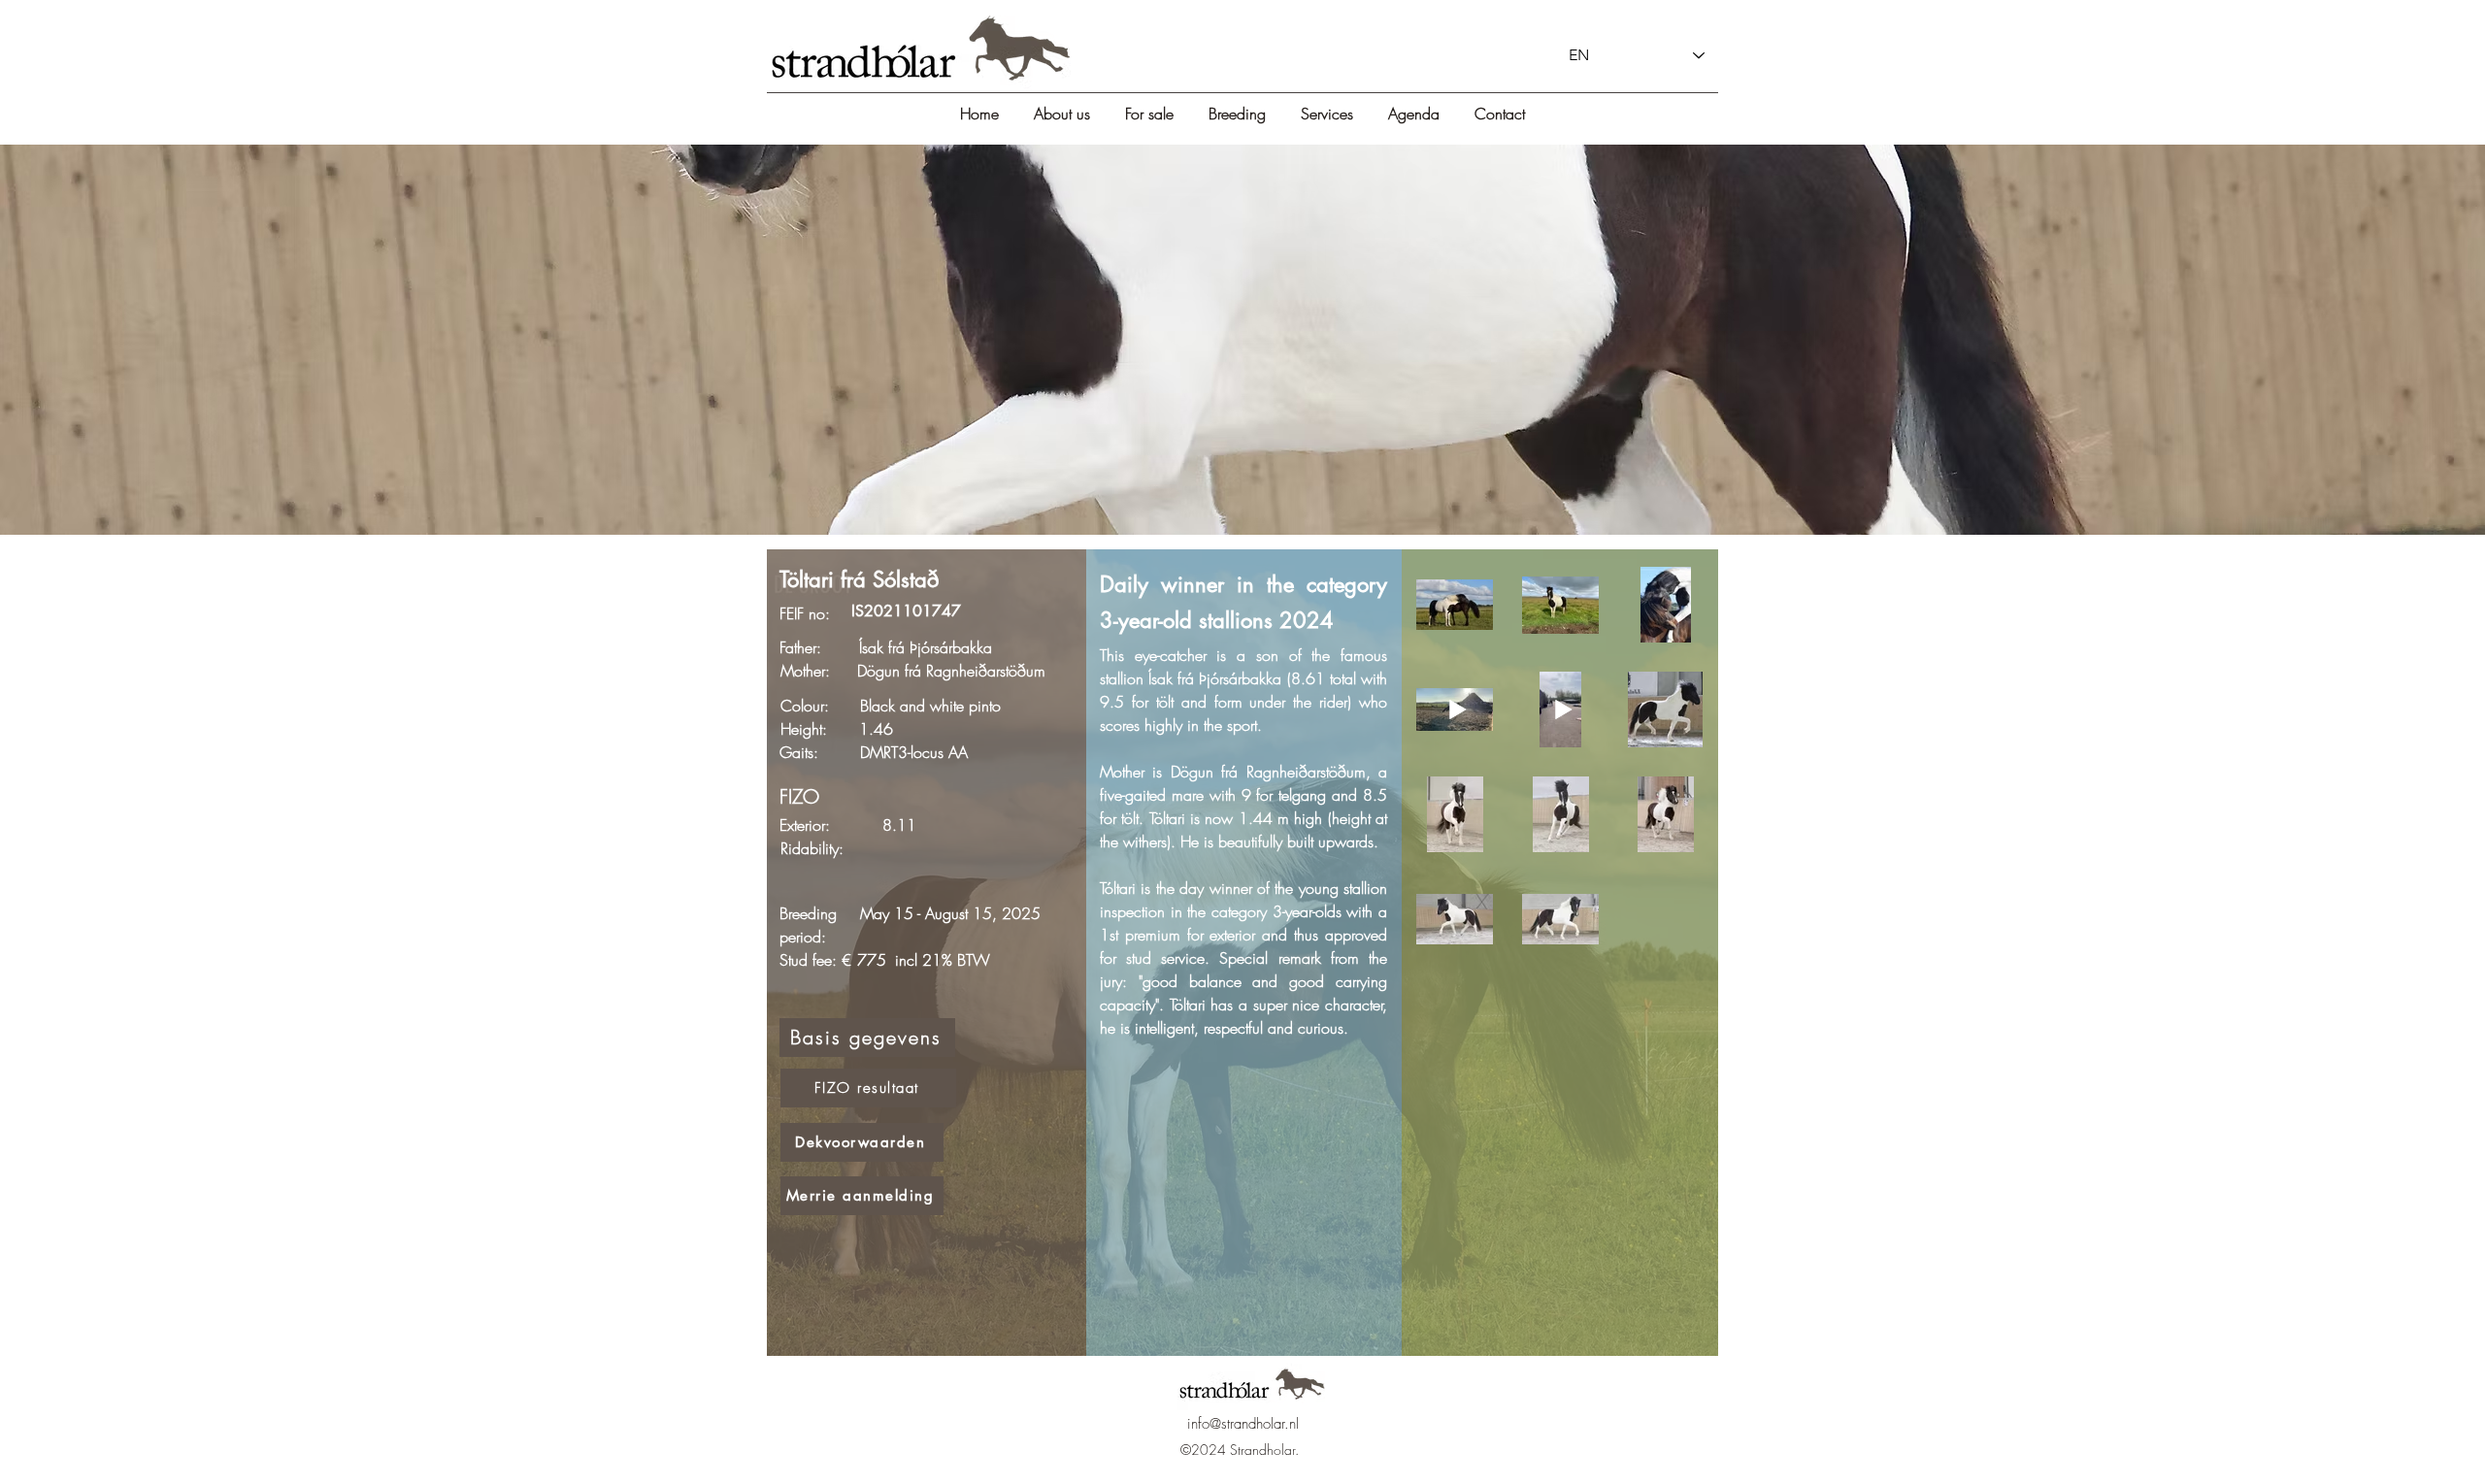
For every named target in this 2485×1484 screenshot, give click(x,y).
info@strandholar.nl (1243, 1424)
